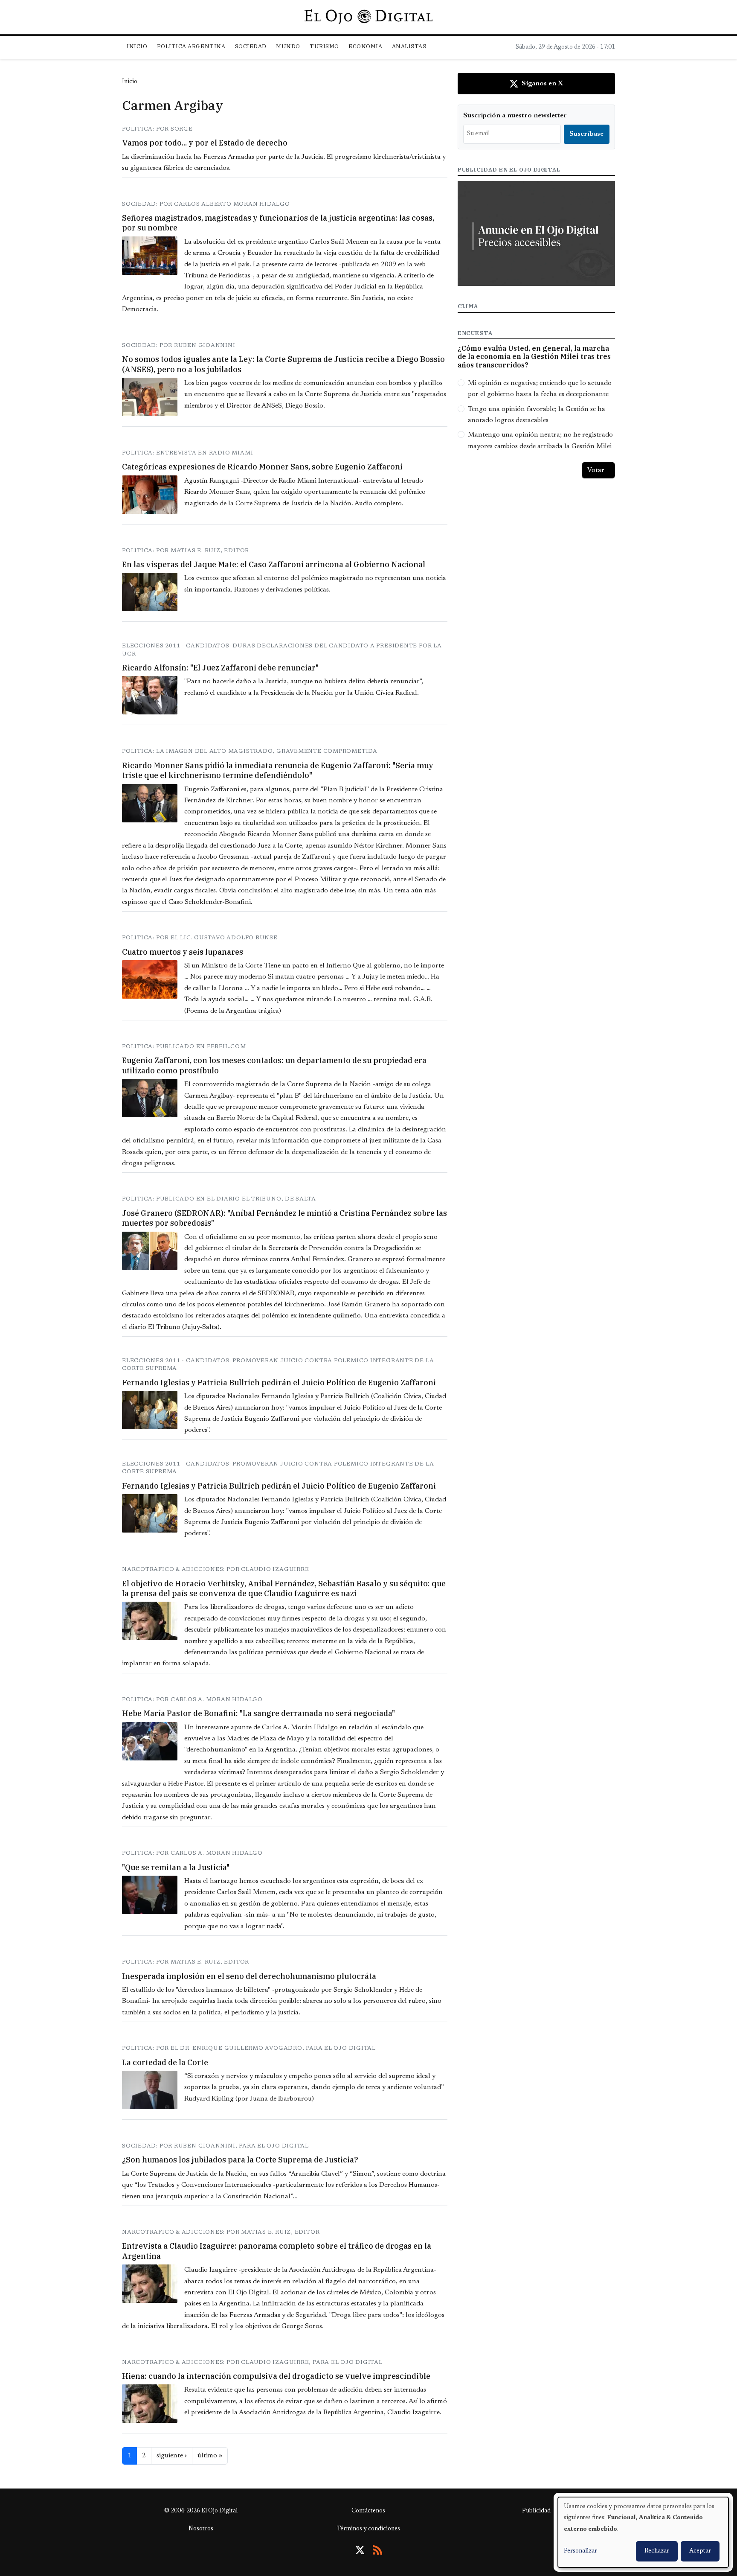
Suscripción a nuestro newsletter (515, 116)
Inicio (137, 46)
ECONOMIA (365, 46)
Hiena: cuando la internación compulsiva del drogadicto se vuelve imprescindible (276, 2376)
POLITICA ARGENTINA (191, 46)
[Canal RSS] (377, 2550)
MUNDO (288, 46)
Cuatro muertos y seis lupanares (183, 952)
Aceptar (700, 2551)
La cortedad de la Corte (165, 2062)
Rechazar (657, 2551)
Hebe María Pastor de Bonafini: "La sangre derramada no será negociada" (258, 1713)
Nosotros (201, 2529)
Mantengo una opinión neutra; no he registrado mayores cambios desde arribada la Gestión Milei (540, 440)
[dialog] (643, 2532)
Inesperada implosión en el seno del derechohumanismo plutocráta (249, 1976)
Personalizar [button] (580, 2551)
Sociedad (251, 46)
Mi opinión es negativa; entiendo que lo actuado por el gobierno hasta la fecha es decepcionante (540, 389)
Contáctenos (368, 2511)
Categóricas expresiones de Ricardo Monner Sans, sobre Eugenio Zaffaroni (262, 467)
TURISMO (324, 46)
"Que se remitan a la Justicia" (176, 1867)
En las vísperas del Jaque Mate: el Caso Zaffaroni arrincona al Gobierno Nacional (274, 564)
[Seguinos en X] (360, 2550)
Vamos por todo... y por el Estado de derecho (205, 143)
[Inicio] (368, 17)
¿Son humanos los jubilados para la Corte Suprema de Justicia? (240, 2160)
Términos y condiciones (368, 2529)
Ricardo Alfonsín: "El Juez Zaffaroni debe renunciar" (220, 668)
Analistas (409, 46)
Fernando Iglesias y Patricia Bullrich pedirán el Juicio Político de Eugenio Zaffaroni (279, 1383)
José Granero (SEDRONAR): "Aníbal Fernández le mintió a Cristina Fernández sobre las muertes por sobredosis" (284, 1218)
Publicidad (536, 2511)
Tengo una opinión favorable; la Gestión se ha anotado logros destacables (537, 415)
